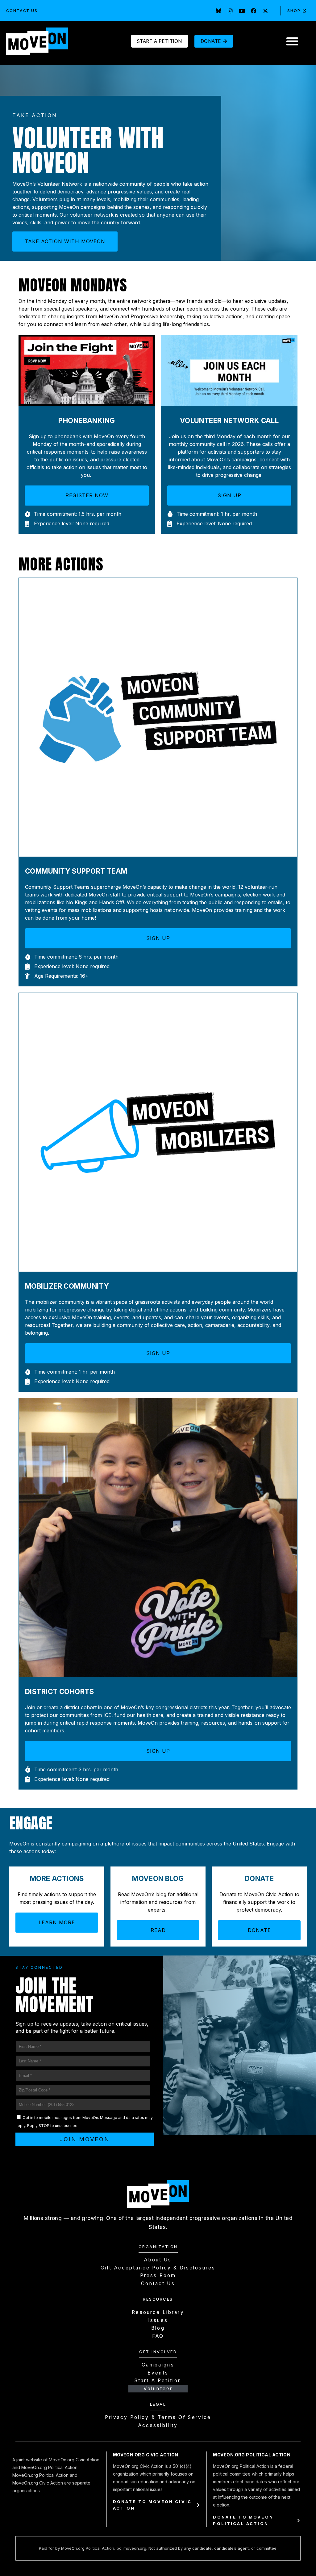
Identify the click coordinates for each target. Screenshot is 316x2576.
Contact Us (22, 11)
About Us (158, 2260)
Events (158, 2373)
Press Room (158, 2275)
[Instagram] (230, 11)
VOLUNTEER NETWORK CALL (229, 420)
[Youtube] (242, 11)
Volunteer (158, 2389)
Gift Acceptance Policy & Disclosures (158, 2268)
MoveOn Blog (158, 1878)
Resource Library (158, 2312)
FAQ (158, 2336)
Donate (259, 1878)
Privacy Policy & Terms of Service (158, 2417)
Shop (294, 11)
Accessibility (158, 2425)
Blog (158, 2328)
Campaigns (158, 2365)
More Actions (57, 1878)
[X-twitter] (265, 11)
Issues (158, 2320)
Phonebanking (87, 420)
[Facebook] (254, 11)
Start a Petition (158, 2381)
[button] (292, 41)
